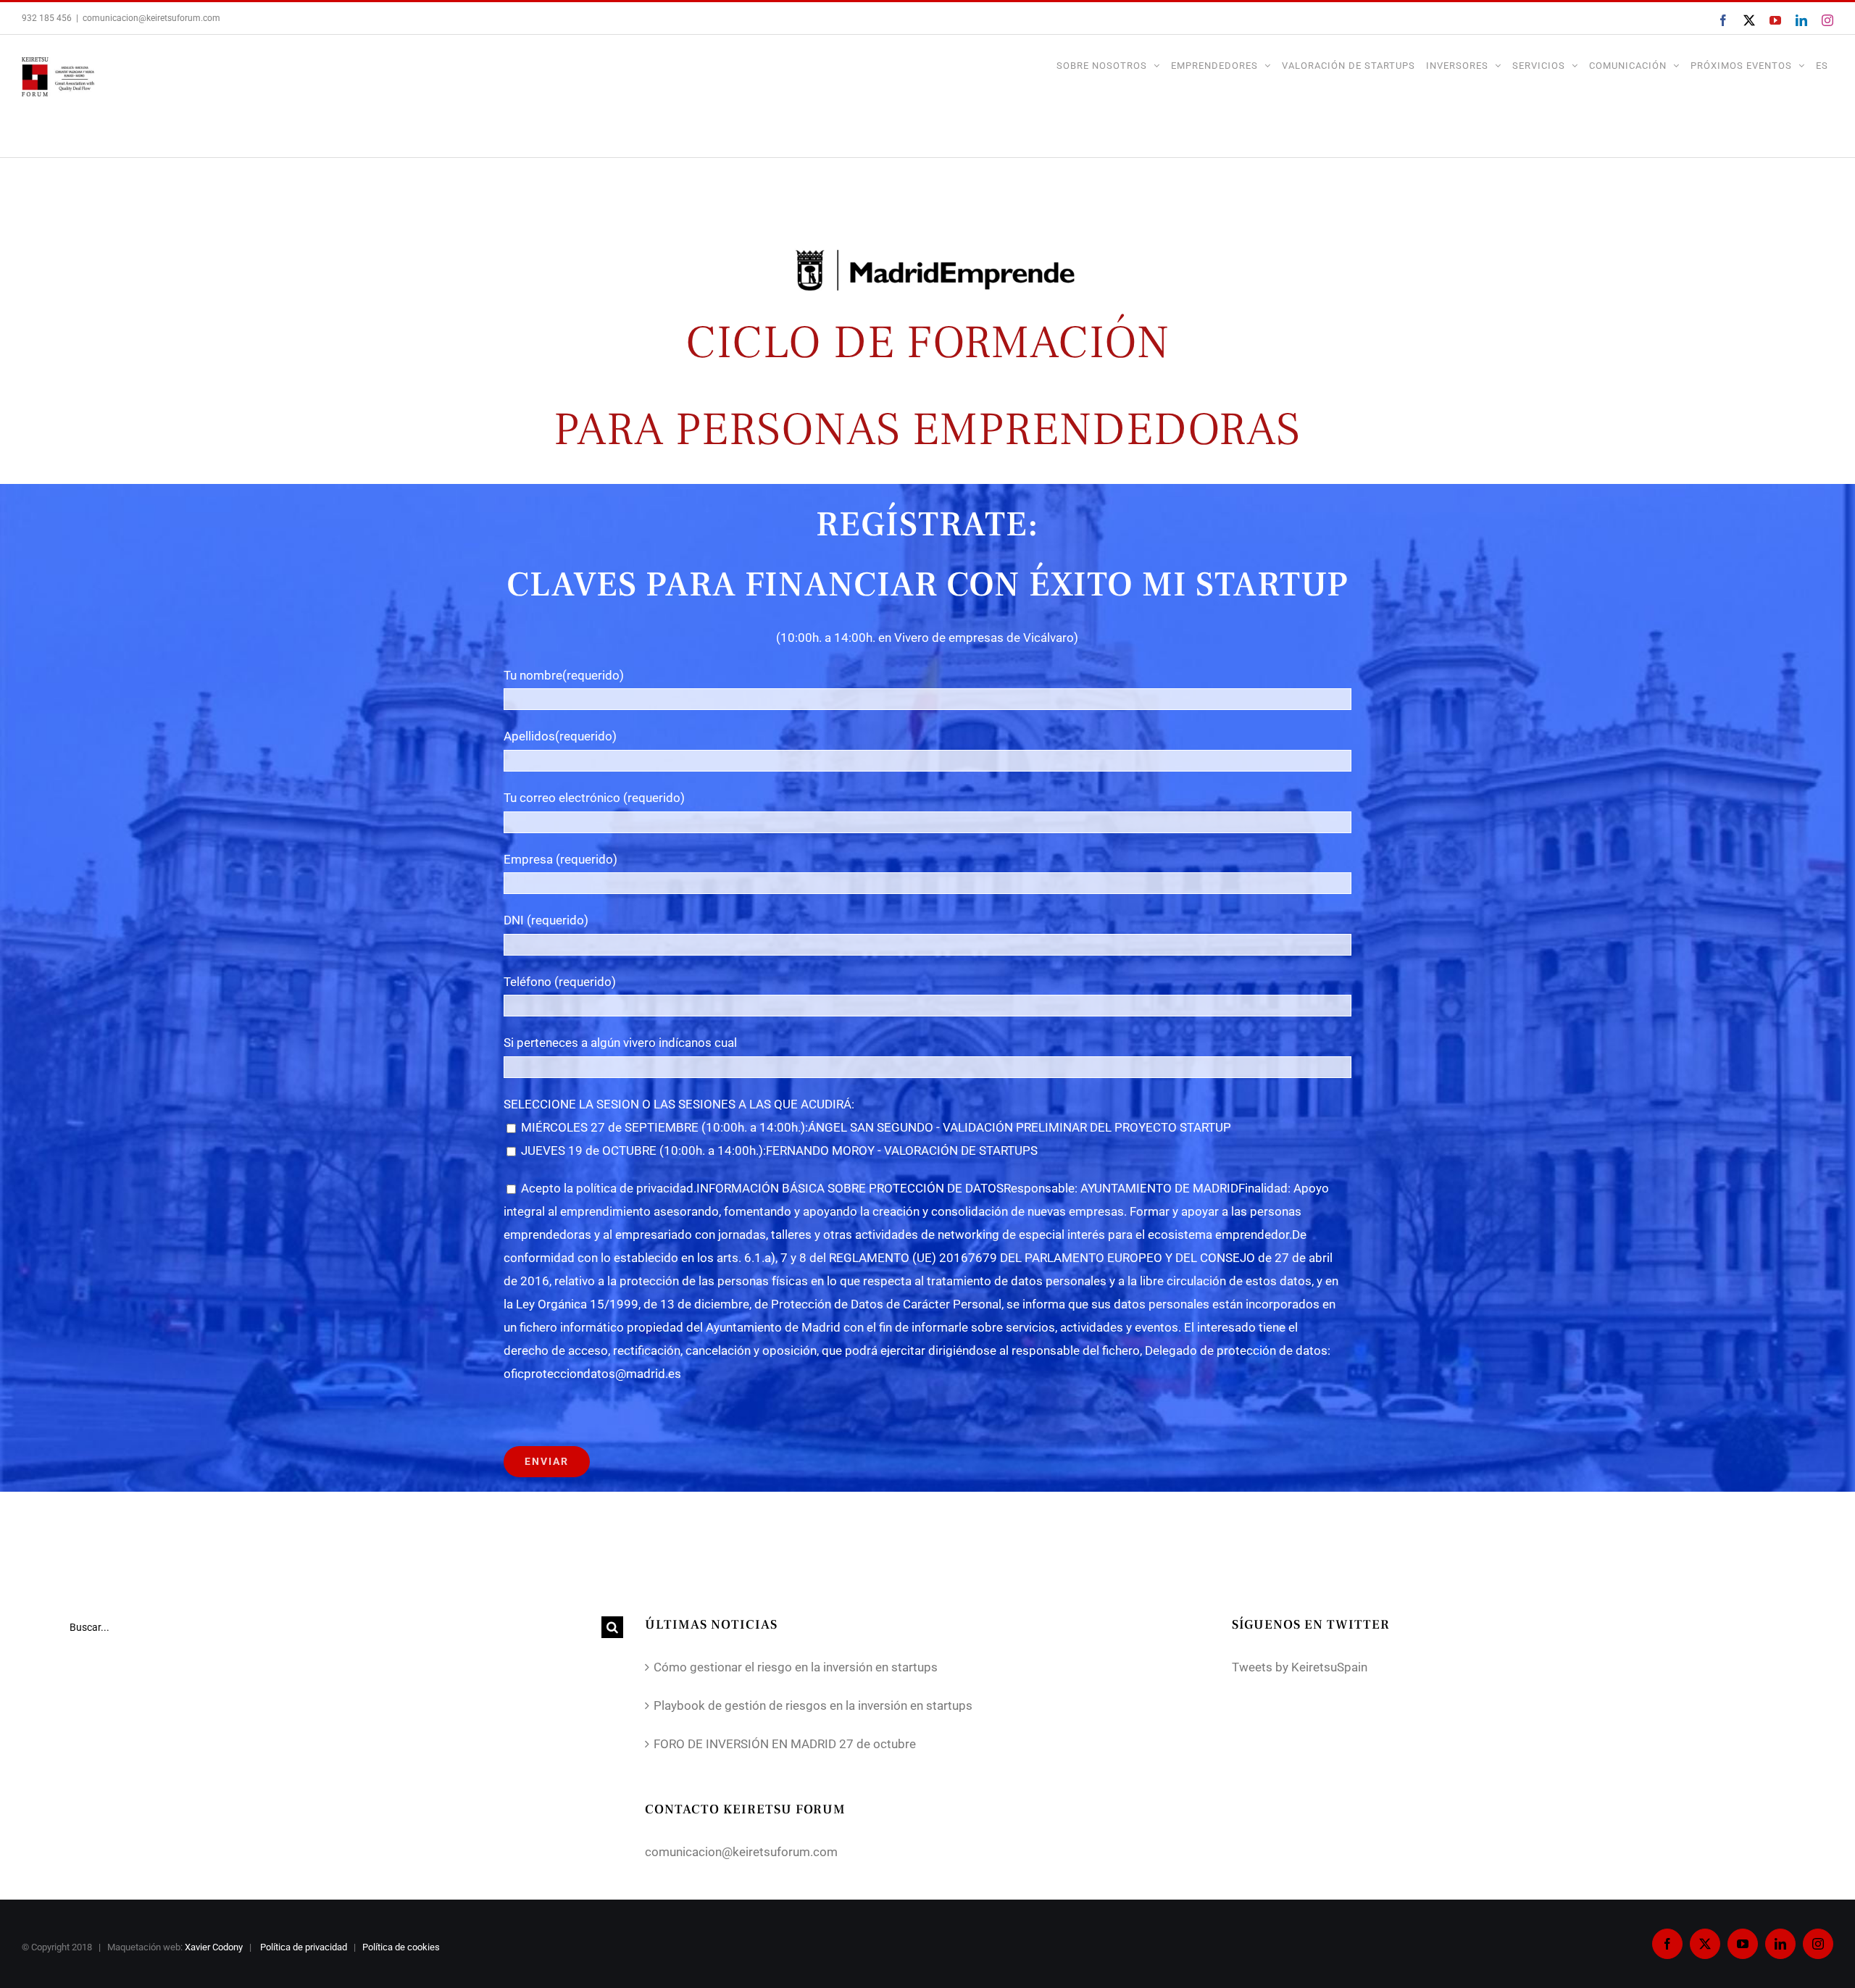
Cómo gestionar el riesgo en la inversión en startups (796, 1667)
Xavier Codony (214, 1947)
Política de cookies (402, 1947)
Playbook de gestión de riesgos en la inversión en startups (813, 1705)
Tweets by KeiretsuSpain (1300, 1667)
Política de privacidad (305, 1947)
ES (1822, 66)
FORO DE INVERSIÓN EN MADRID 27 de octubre (785, 1744)
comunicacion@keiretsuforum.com (151, 18)
